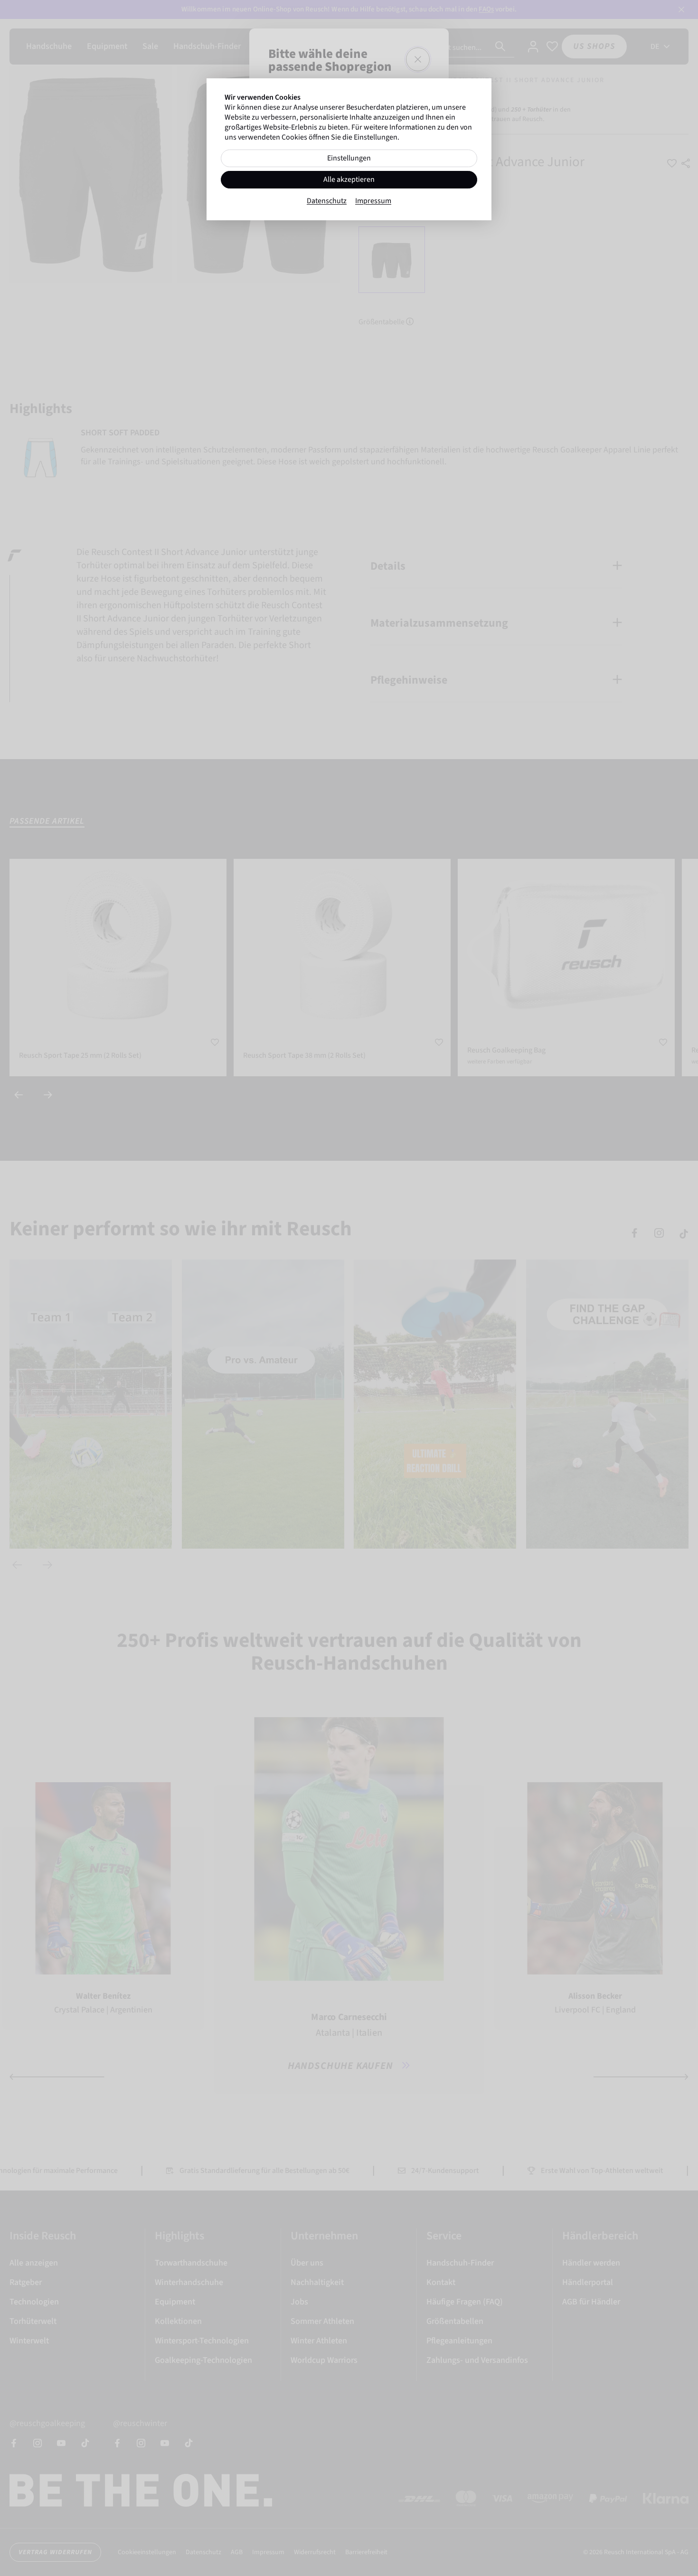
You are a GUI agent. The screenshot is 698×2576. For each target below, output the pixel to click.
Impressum (373, 201)
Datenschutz (327, 201)
